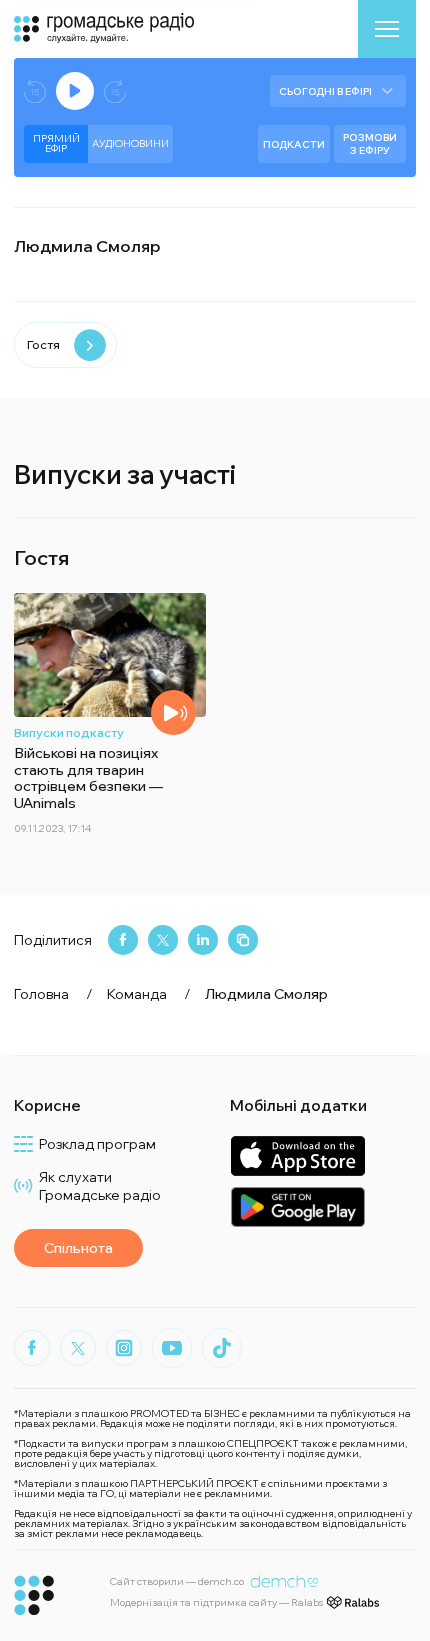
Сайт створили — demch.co (177, 1581)
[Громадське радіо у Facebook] (32, 1348)
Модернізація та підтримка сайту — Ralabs (216, 1602)
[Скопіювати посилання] (243, 940)
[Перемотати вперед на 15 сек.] (115, 91)
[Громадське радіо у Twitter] (78, 1348)
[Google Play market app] (297, 1206)
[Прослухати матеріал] (173, 712)
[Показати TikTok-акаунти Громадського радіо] (222, 1348)
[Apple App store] (297, 1155)
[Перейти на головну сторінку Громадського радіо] (34, 1595)
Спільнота (78, 1248)
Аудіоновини (130, 143)
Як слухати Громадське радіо (100, 1186)
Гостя (43, 344)
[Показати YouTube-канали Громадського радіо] (172, 1348)
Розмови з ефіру (370, 144)
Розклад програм (97, 1144)
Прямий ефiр (56, 143)
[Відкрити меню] (387, 29)
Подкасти (294, 144)
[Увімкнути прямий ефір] (75, 91)
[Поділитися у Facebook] (123, 940)
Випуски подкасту (69, 732)
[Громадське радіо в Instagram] (124, 1348)
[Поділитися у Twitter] (163, 940)
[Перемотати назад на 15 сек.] (35, 91)
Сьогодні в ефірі (325, 91)
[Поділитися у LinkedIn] (203, 940)
